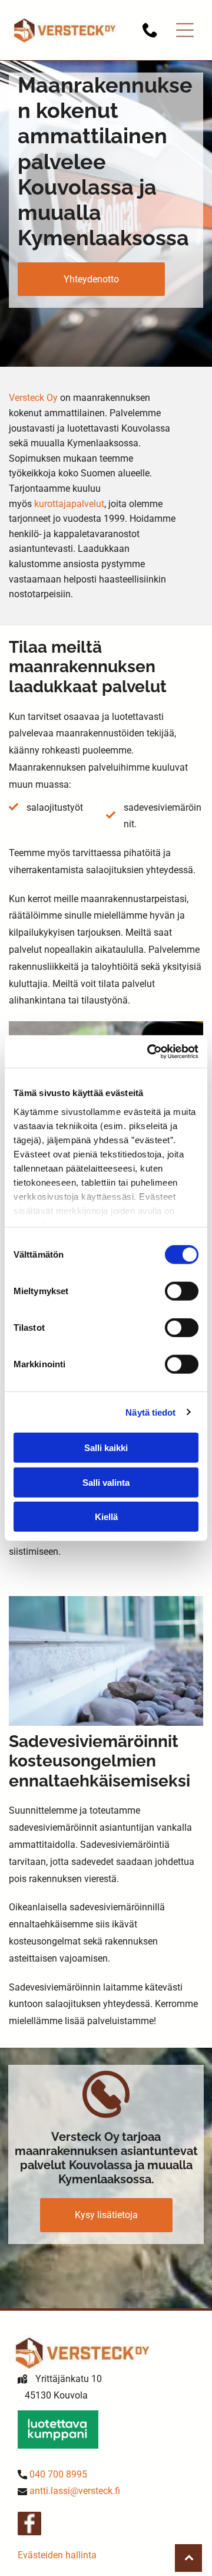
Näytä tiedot (150, 1412)
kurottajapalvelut (69, 504)
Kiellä (106, 1517)
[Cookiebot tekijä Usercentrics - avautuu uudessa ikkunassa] (150, 1051)
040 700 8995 (58, 2474)
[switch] (182, 1291)
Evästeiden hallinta (57, 2555)
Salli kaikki (106, 1448)
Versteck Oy (33, 398)
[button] (185, 30)
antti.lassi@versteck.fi (75, 2491)
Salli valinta (106, 1482)
